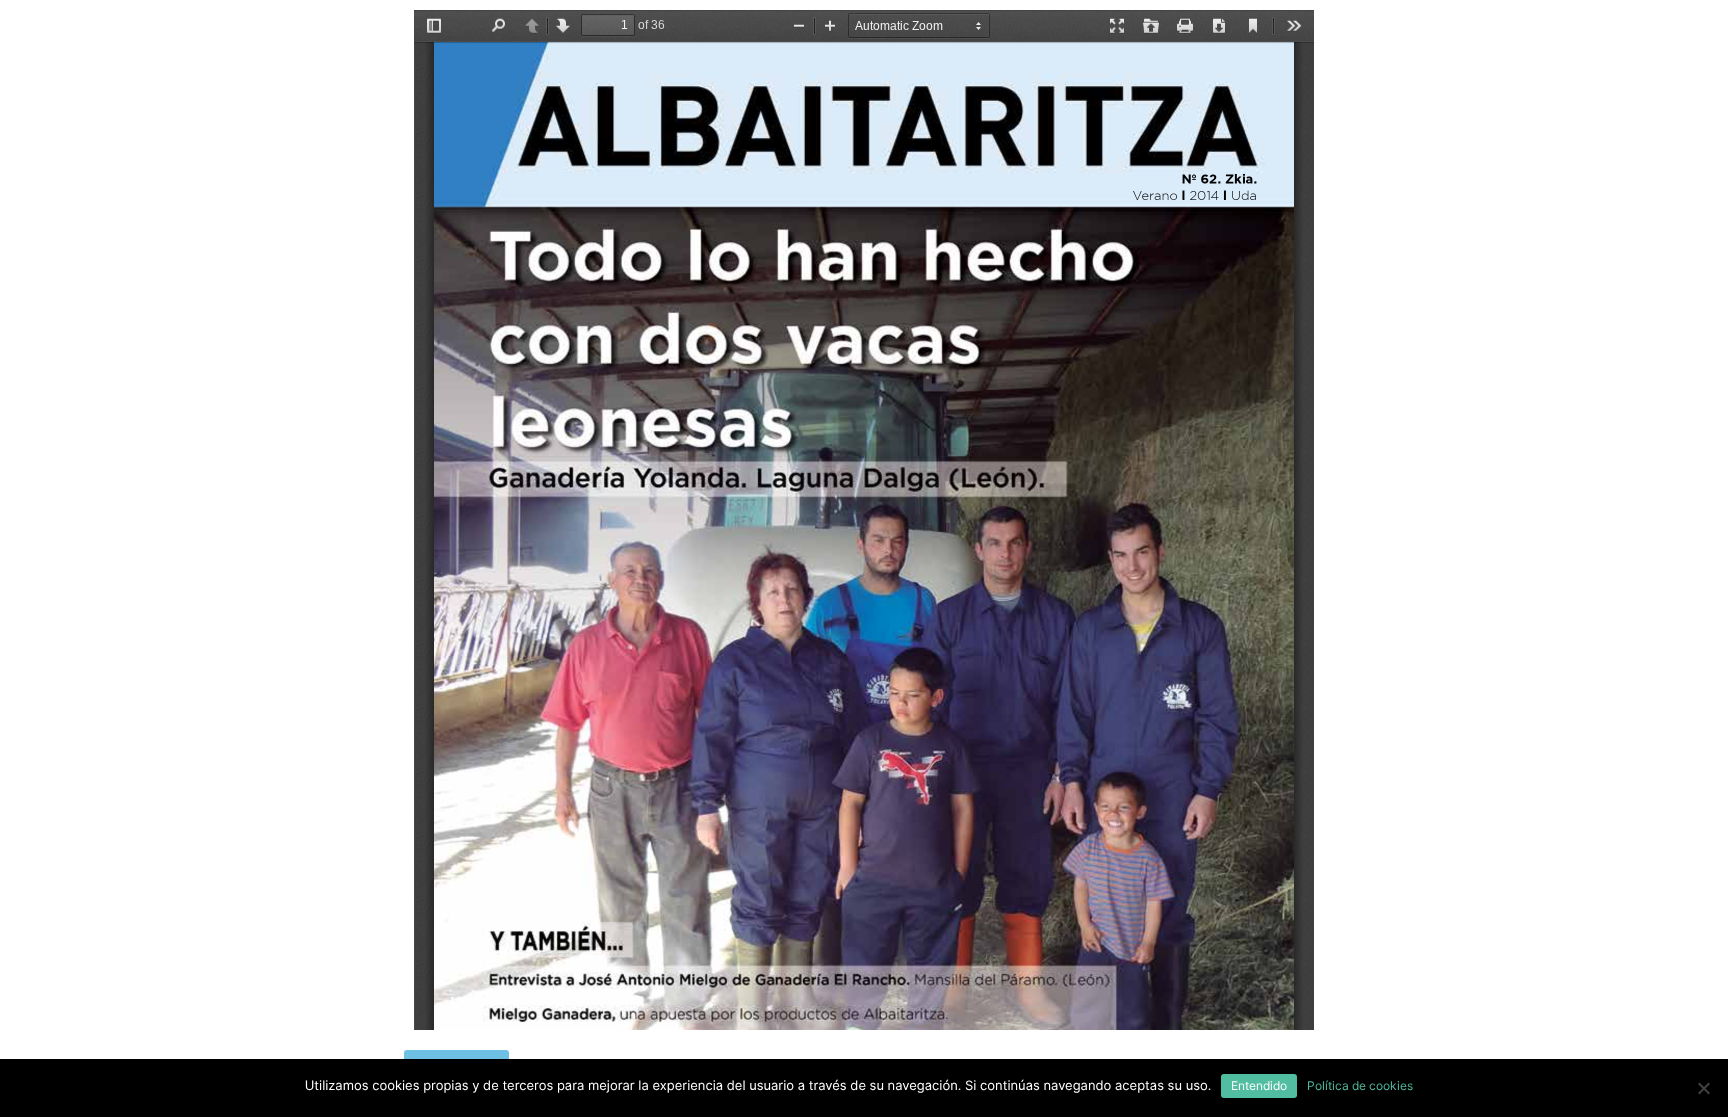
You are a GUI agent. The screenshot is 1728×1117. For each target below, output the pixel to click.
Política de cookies (1360, 1085)
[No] (1703, 1088)
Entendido (1259, 1085)
